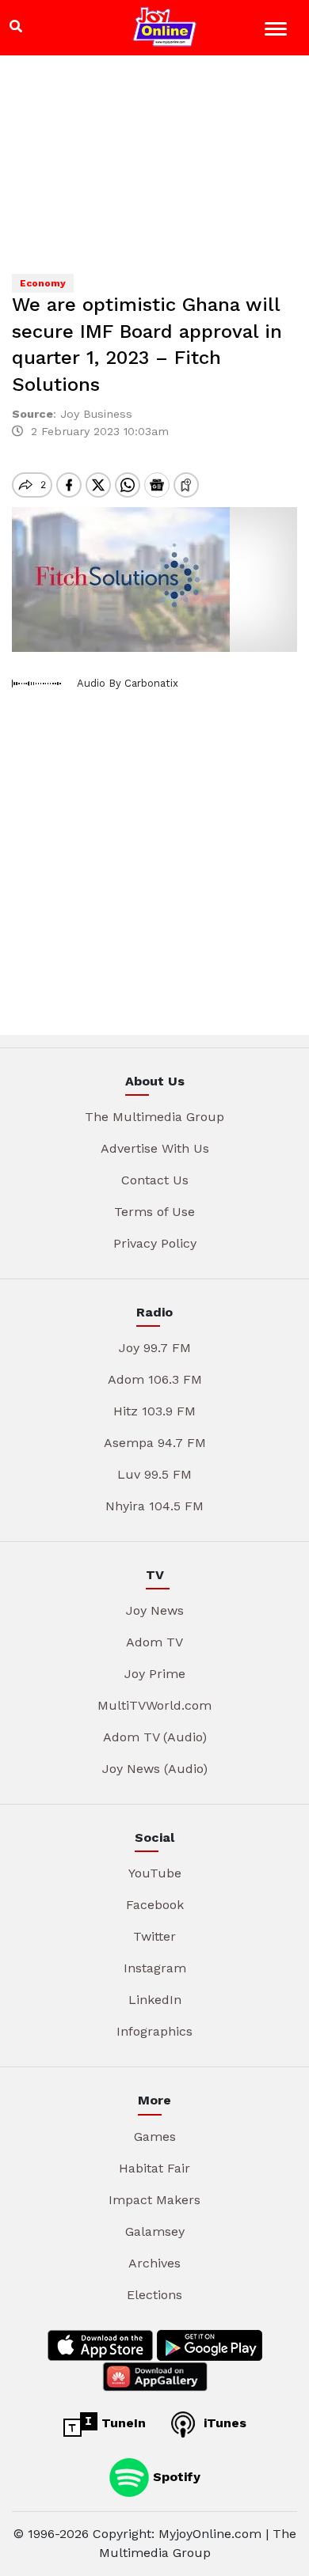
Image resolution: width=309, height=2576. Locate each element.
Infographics (154, 2031)
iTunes (223, 2423)
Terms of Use (154, 1212)
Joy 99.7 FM (155, 1348)
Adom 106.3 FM (155, 1379)
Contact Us (155, 1180)
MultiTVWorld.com (154, 1705)
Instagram (155, 1968)
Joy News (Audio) (155, 1769)
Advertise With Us (155, 1148)
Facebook (155, 1905)
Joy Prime (155, 1674)
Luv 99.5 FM (154, 1474)
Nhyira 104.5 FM (154, 1506)
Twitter (154, 1936)
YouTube (155, 1873)
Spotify (175, 2476)
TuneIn (122, 2423)
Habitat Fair (154, 2168)
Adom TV (154, 1642)
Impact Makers (154, 2200)
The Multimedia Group (154, 1117)
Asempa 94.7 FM (155, 1443)
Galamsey (155, 2231)
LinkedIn (155, 2000)
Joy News (155, 1610)
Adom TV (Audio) (155, 1737)
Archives (154, 2263)
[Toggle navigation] (278, 31)
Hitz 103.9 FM (154, 1411)
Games (155, 2137)
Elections (154, 2295)
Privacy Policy (155, 1243)
